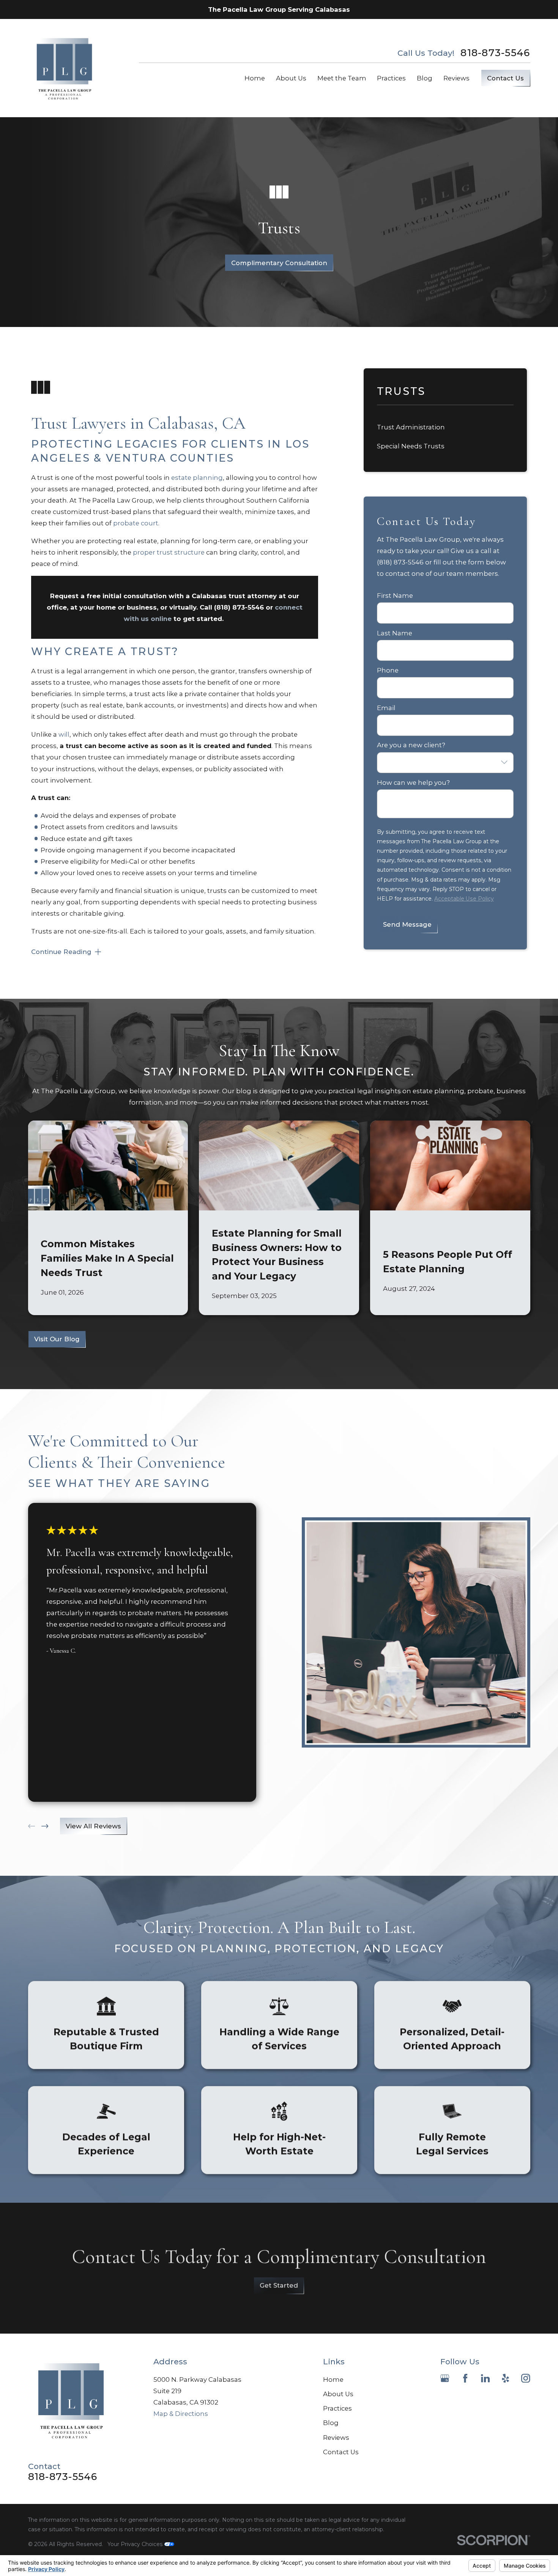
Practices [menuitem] (391, 78)
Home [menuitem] (255, 78)
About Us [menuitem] (291, 78)
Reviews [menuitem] (456, 78)
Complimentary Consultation (279, 263)
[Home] (65, 68)
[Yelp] (505, 2378)
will (64, 734)
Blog (331, 2423)
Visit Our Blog (57, 1339)
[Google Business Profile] (445, 2378)
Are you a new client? (411, 745)
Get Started (279, 2285)
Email (386, 708)
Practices (337, 2408)
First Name (395, 596)
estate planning (197, 478)
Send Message (407, 924)
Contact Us (505, 78)
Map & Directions (181, 2414)
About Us (338, 2394)
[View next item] (45, 1826)
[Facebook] (465, 2378)
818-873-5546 (495, 53)
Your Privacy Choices (136, 2544)
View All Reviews (93, 1826)
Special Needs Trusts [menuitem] (411, 446)
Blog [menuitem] (425, 78)
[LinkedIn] (485, 2378)
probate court (136, 523)
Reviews (336, 2438)
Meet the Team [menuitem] (342, 78)
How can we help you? (413, 783)
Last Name (395, 633)
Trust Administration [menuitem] (411, 427)
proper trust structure (169, 552)
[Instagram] (526, 2378)
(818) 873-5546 (239, 607)
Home (333, 2380)
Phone (388, 670)
